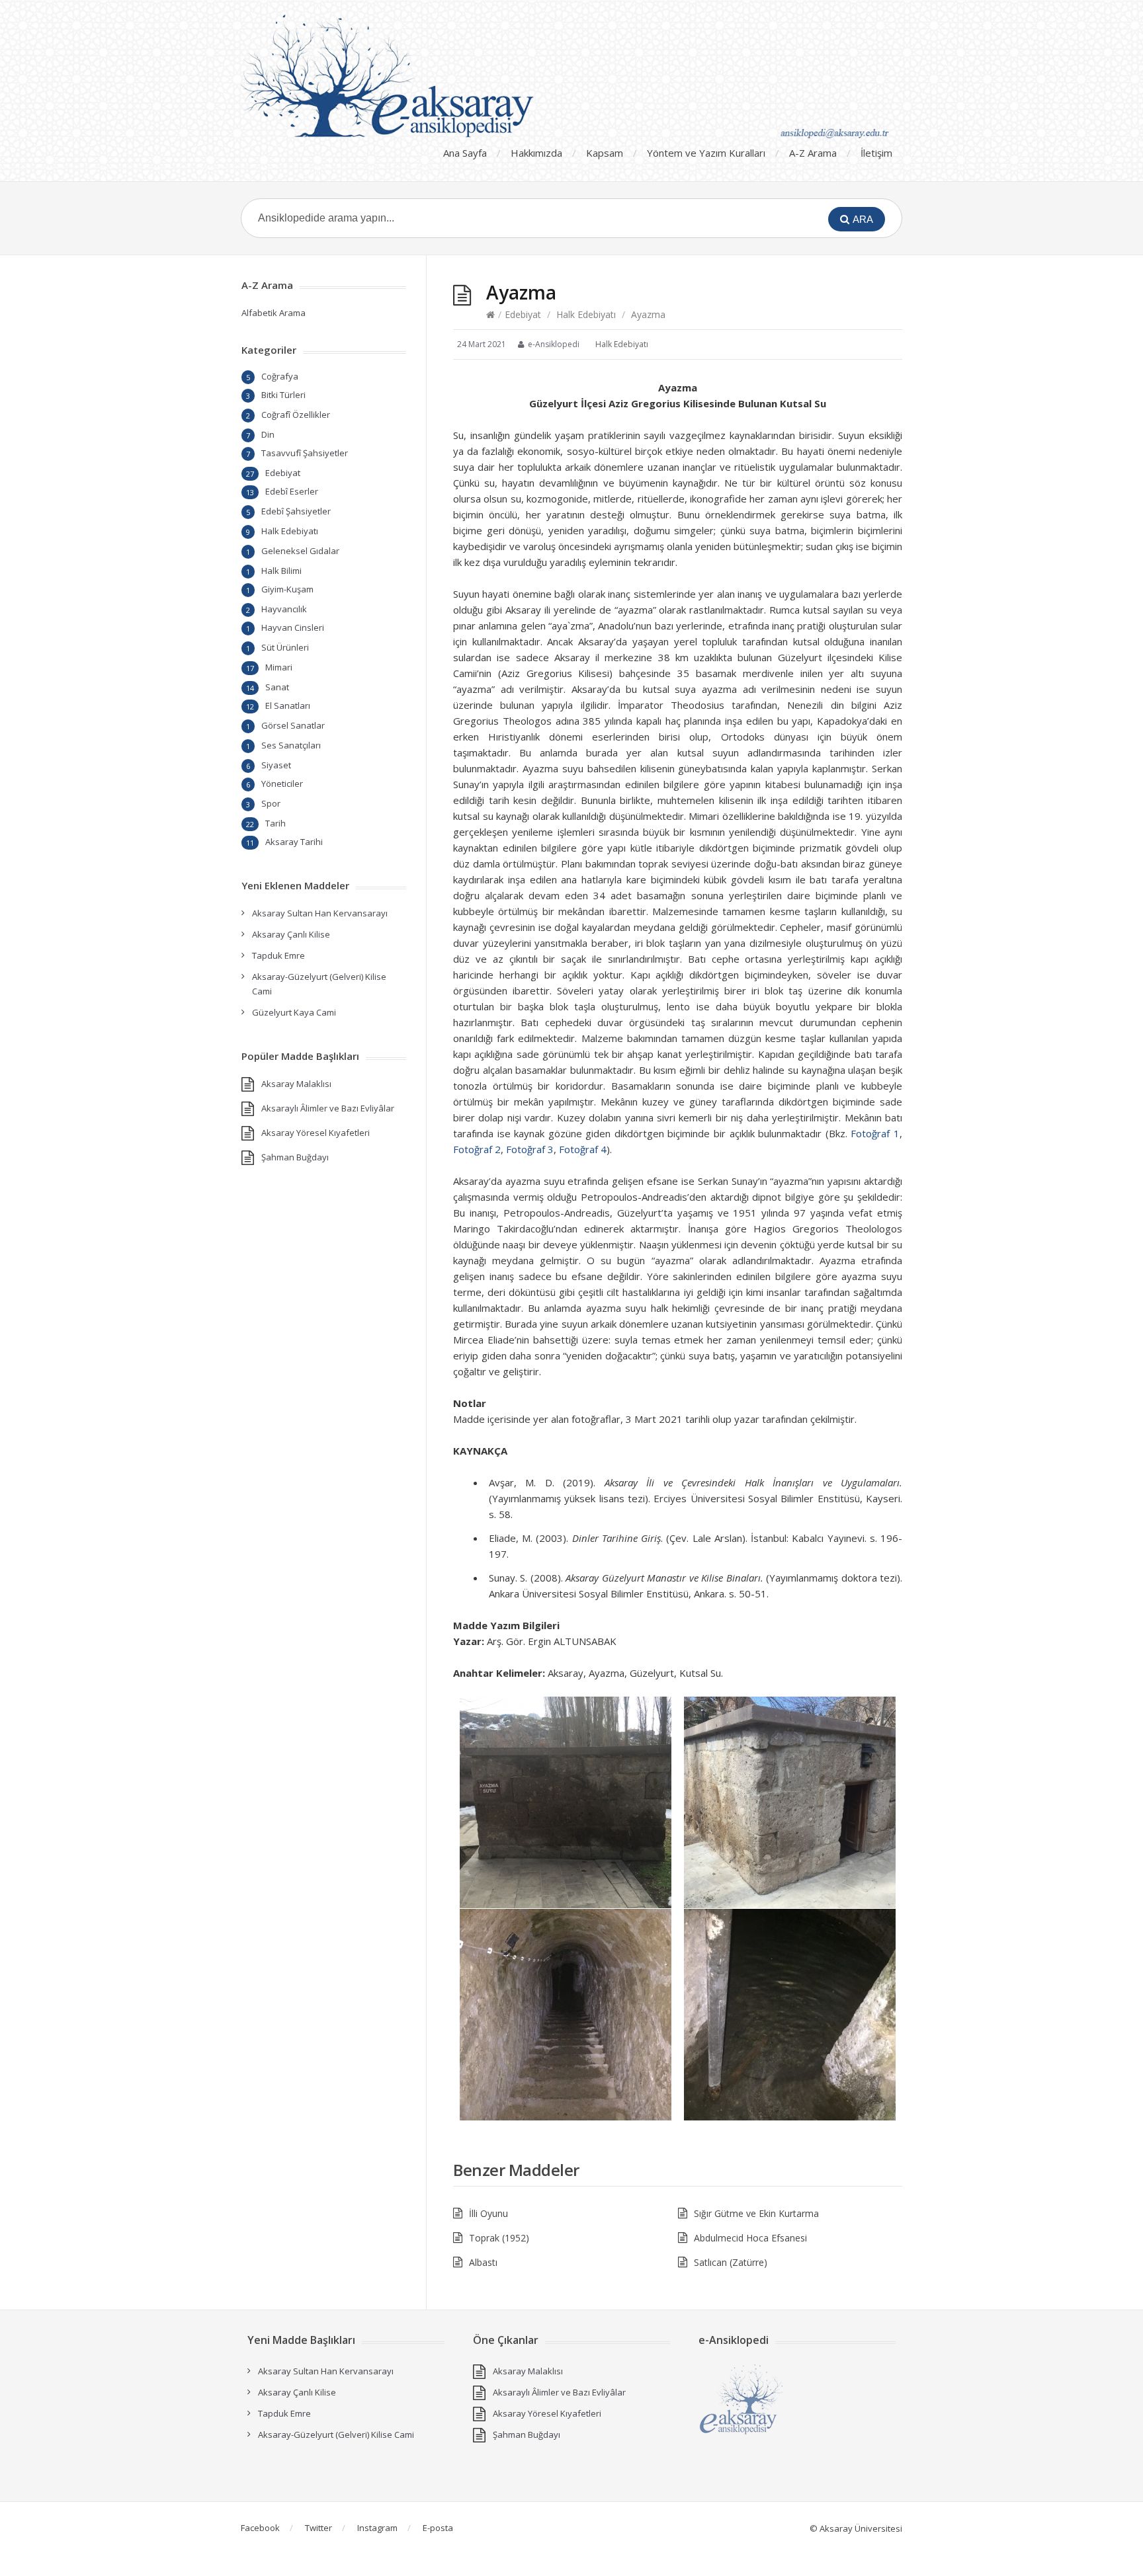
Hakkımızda (536, 153)
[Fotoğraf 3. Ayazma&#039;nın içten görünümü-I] (566, 2015)
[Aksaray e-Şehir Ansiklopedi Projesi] (571, 76)
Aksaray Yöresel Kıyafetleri (316, 1133)
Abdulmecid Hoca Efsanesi (750, 2238)
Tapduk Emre (278, 955)
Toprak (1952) (499, 2238)
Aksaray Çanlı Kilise (291, 934)
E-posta (438, 2528)
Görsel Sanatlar (293, 725)
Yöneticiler (282, 784)
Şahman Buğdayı (295, 1157)
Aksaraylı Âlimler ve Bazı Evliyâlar (328, 1108)
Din (268, 434)
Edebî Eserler (292, 491)
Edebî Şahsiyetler (296, 511)
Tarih (275, 823)
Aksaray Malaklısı (296, 1084)
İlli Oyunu (488, 2213)
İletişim (876, 153)
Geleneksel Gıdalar (300, 551)
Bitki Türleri (283, 395)
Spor (271, 803)
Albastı (483, 2262)
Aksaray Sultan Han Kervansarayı (320, 913)
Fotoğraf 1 (875, 1133)
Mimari (279, 667)
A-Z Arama (813, 153)
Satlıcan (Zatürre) (731, 2262)
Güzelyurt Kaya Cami (294, 1012)
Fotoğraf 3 (530, 1149)
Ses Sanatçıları (291, 745)
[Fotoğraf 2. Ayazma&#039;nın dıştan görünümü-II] (790, 1802)
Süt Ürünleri (285, 647)
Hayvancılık (284, 609)
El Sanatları (288, 705)
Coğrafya (280, 376)
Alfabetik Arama (274, 313)
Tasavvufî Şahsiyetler (305, 453)
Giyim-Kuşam (287, 589)
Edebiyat (523, 314)
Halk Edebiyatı (586, 314)
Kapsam (605, 153)
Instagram (377, 2528)
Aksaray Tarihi (294, 842)
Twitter (318, 2528)
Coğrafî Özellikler (296, 415)
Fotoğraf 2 (477, 1149)
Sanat (277, 687)
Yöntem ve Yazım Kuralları (706, 153)
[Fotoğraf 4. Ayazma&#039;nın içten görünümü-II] (790, 2015)
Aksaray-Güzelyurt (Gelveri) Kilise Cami (336, 2435)
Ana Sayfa (465, 153)
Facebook (260, 2528)
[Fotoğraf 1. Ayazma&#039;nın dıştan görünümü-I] (566, 1802)
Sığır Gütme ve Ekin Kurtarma (756, 2213)
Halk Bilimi (281, 571)
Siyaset (276, 765)
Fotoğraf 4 (583, 1149)
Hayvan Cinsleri (293, 627)
